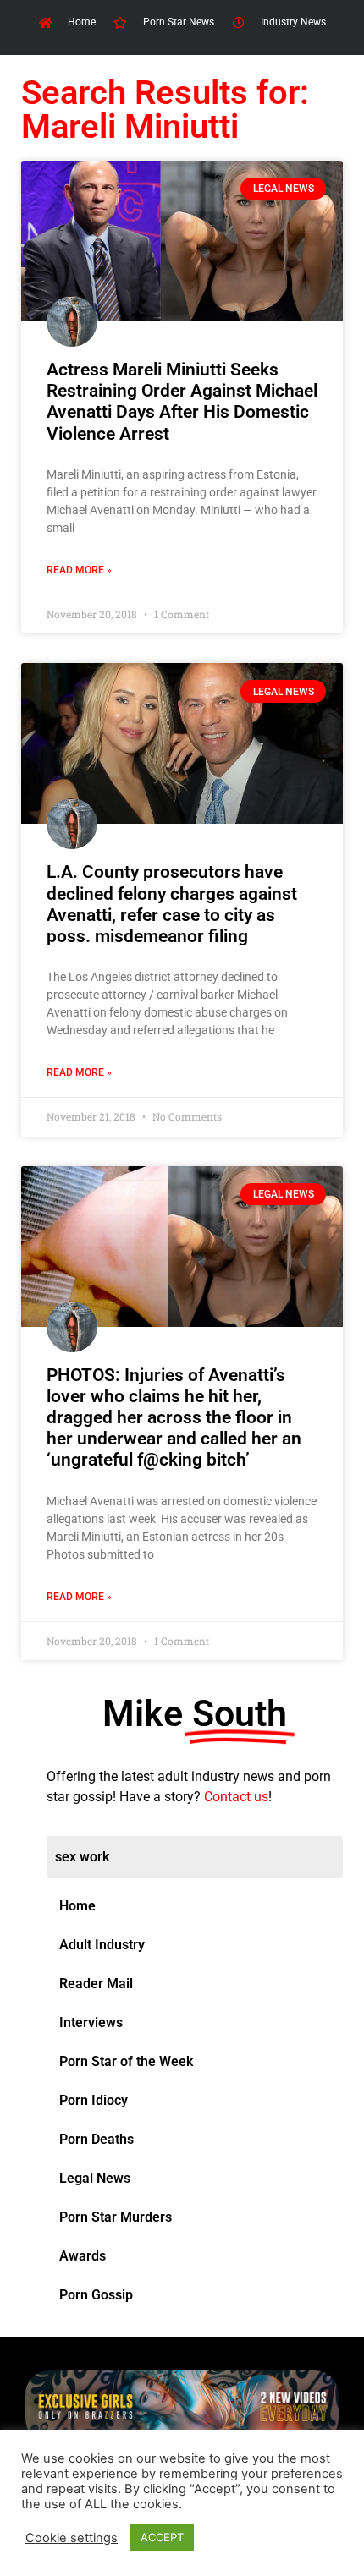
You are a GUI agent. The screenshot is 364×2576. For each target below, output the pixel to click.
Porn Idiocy (94, 2100)
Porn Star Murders (116, 2217)
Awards (83, 2256)
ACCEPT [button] (162, 2537)
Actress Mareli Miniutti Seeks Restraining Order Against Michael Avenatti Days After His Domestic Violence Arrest (182, 402)
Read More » (79, 570)
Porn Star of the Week (126, 2061)
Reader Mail (96, 1984)
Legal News (95, 2178)
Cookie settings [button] (72, 2538)
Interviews (91, 2022)
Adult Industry (102, 1945)
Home (77, 1906)
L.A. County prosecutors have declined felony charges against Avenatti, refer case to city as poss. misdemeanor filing (172, 904)
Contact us (236, 1797)
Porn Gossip (96, 2295)
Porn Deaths (97, 2139)
